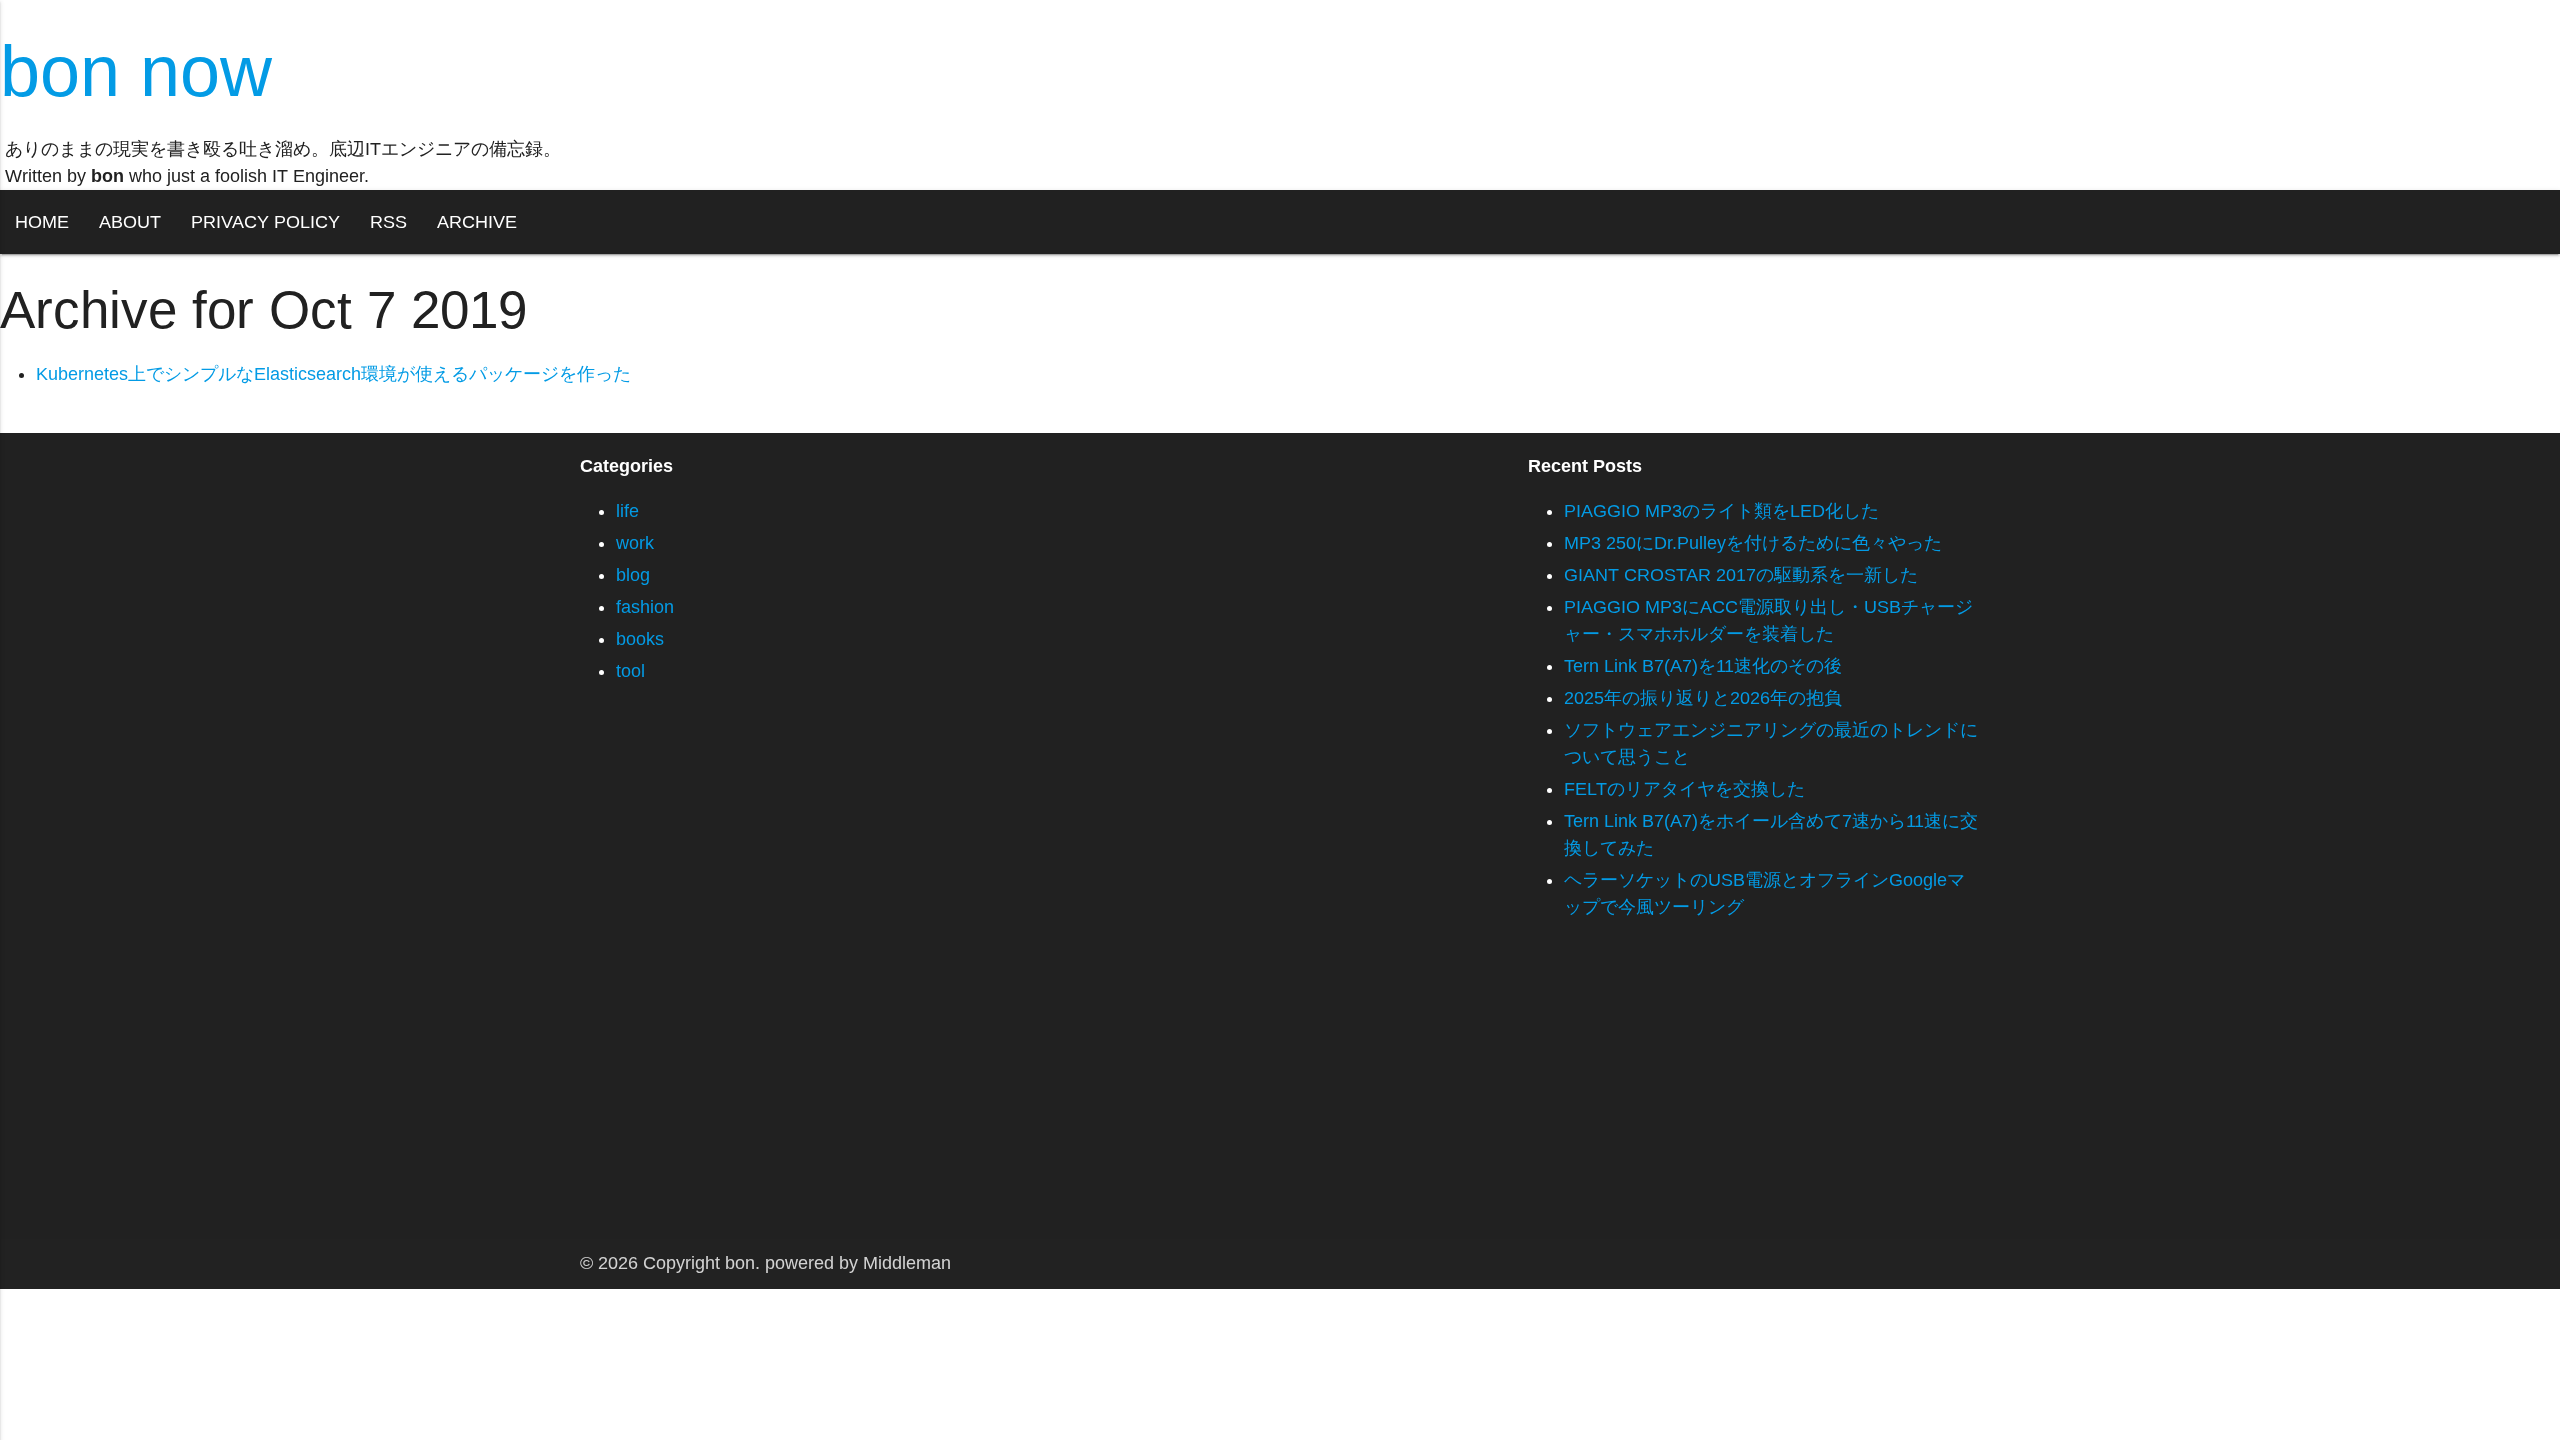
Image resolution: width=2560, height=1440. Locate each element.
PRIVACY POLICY (265, 222)
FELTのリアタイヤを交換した (1684, 789)
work (635, 543)
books (640, 639)
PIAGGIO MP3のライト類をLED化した (1721, 511)
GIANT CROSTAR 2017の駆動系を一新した (1741, 575)
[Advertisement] (600, 1099)
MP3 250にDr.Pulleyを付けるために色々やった (1753, 543)
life (627, 511)
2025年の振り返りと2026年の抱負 (1703, 698)
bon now (136, 71)
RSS (388, 222)
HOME (42, 222)
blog (633, 575)
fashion (645, 607)
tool (630, 671)
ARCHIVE (477, 222)
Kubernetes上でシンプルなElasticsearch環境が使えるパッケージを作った (333, 374)
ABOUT (130, 222)
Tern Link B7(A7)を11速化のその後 (1703, 666)
